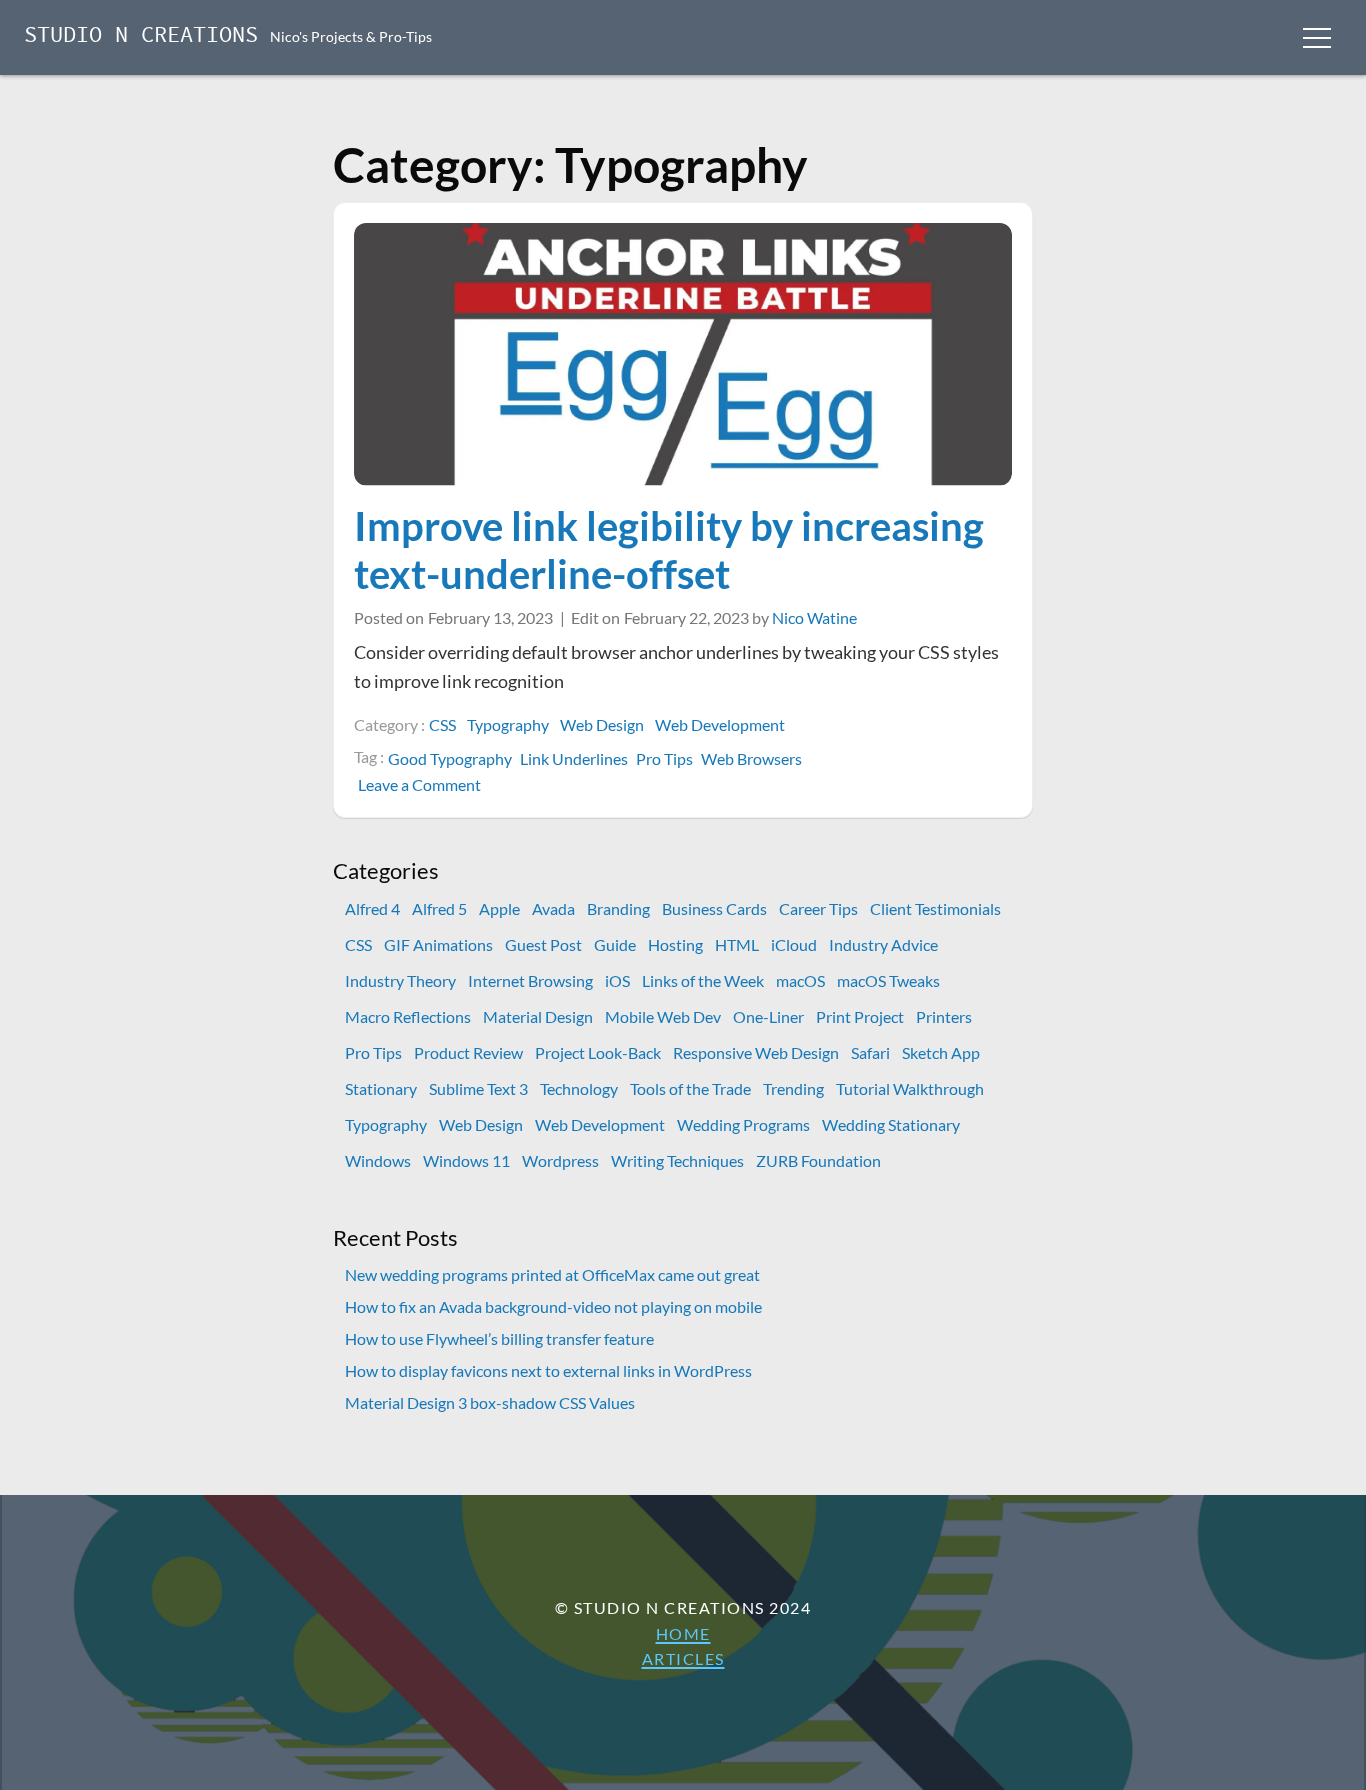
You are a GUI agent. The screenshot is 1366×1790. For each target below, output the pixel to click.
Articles (683, 1658)
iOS (617, 980)
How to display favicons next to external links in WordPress (548, 1370)
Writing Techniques (677, 1160)
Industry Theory (400, 980)
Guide (615, 944)
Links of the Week (703, 980)
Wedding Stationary (891, 1124)
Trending (793, 1088)
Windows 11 (466, 1160)
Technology (579, 1088)
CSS (442, 724)
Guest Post (543, 944)
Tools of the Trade (690, 1088)
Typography (508, 724)
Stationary (381, 1088)
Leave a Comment (421, 785)
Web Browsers (751, 758)
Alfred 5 (439, 908)
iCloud (794, 944)
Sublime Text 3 (478, 1088)
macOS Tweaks (888, 980)
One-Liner (768, 1016)
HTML (737, 944)
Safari (870, 1052)
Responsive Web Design (756, 1052)
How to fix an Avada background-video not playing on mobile (553, 1306)
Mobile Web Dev (663, 1016)
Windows (378, 1160)
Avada (553, 908)
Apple (499, 908)
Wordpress (560, 1160)
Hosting (675, 944)
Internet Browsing (530, 980)
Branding (618, 908)
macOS (800, 980)
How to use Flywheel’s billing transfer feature (499, 1338)
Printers (944, 1016)
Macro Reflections (408, 1016)
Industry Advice (883, 944)
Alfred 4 (372, 908)
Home (683, 1633)
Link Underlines (574, 758)
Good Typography (450, 758)
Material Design (538, 1016)
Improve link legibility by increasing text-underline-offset (669, 550)
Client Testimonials (935, 908)
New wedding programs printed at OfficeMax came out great (552, 1274)
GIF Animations (438, 944)
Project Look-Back (598, 1052)
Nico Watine (814, 617)
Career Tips (818, 908)
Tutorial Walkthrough (910, 1088)
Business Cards (714, 908)
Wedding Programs (743, 1124)
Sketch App (941, 1052)
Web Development (720, 724)
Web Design (602, 724)
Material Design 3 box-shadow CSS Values (490, 1402)
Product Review (468, 1052)
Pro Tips (664, 758)
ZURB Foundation (818, 1160)
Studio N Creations (141, 36)
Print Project (860, 1016)
